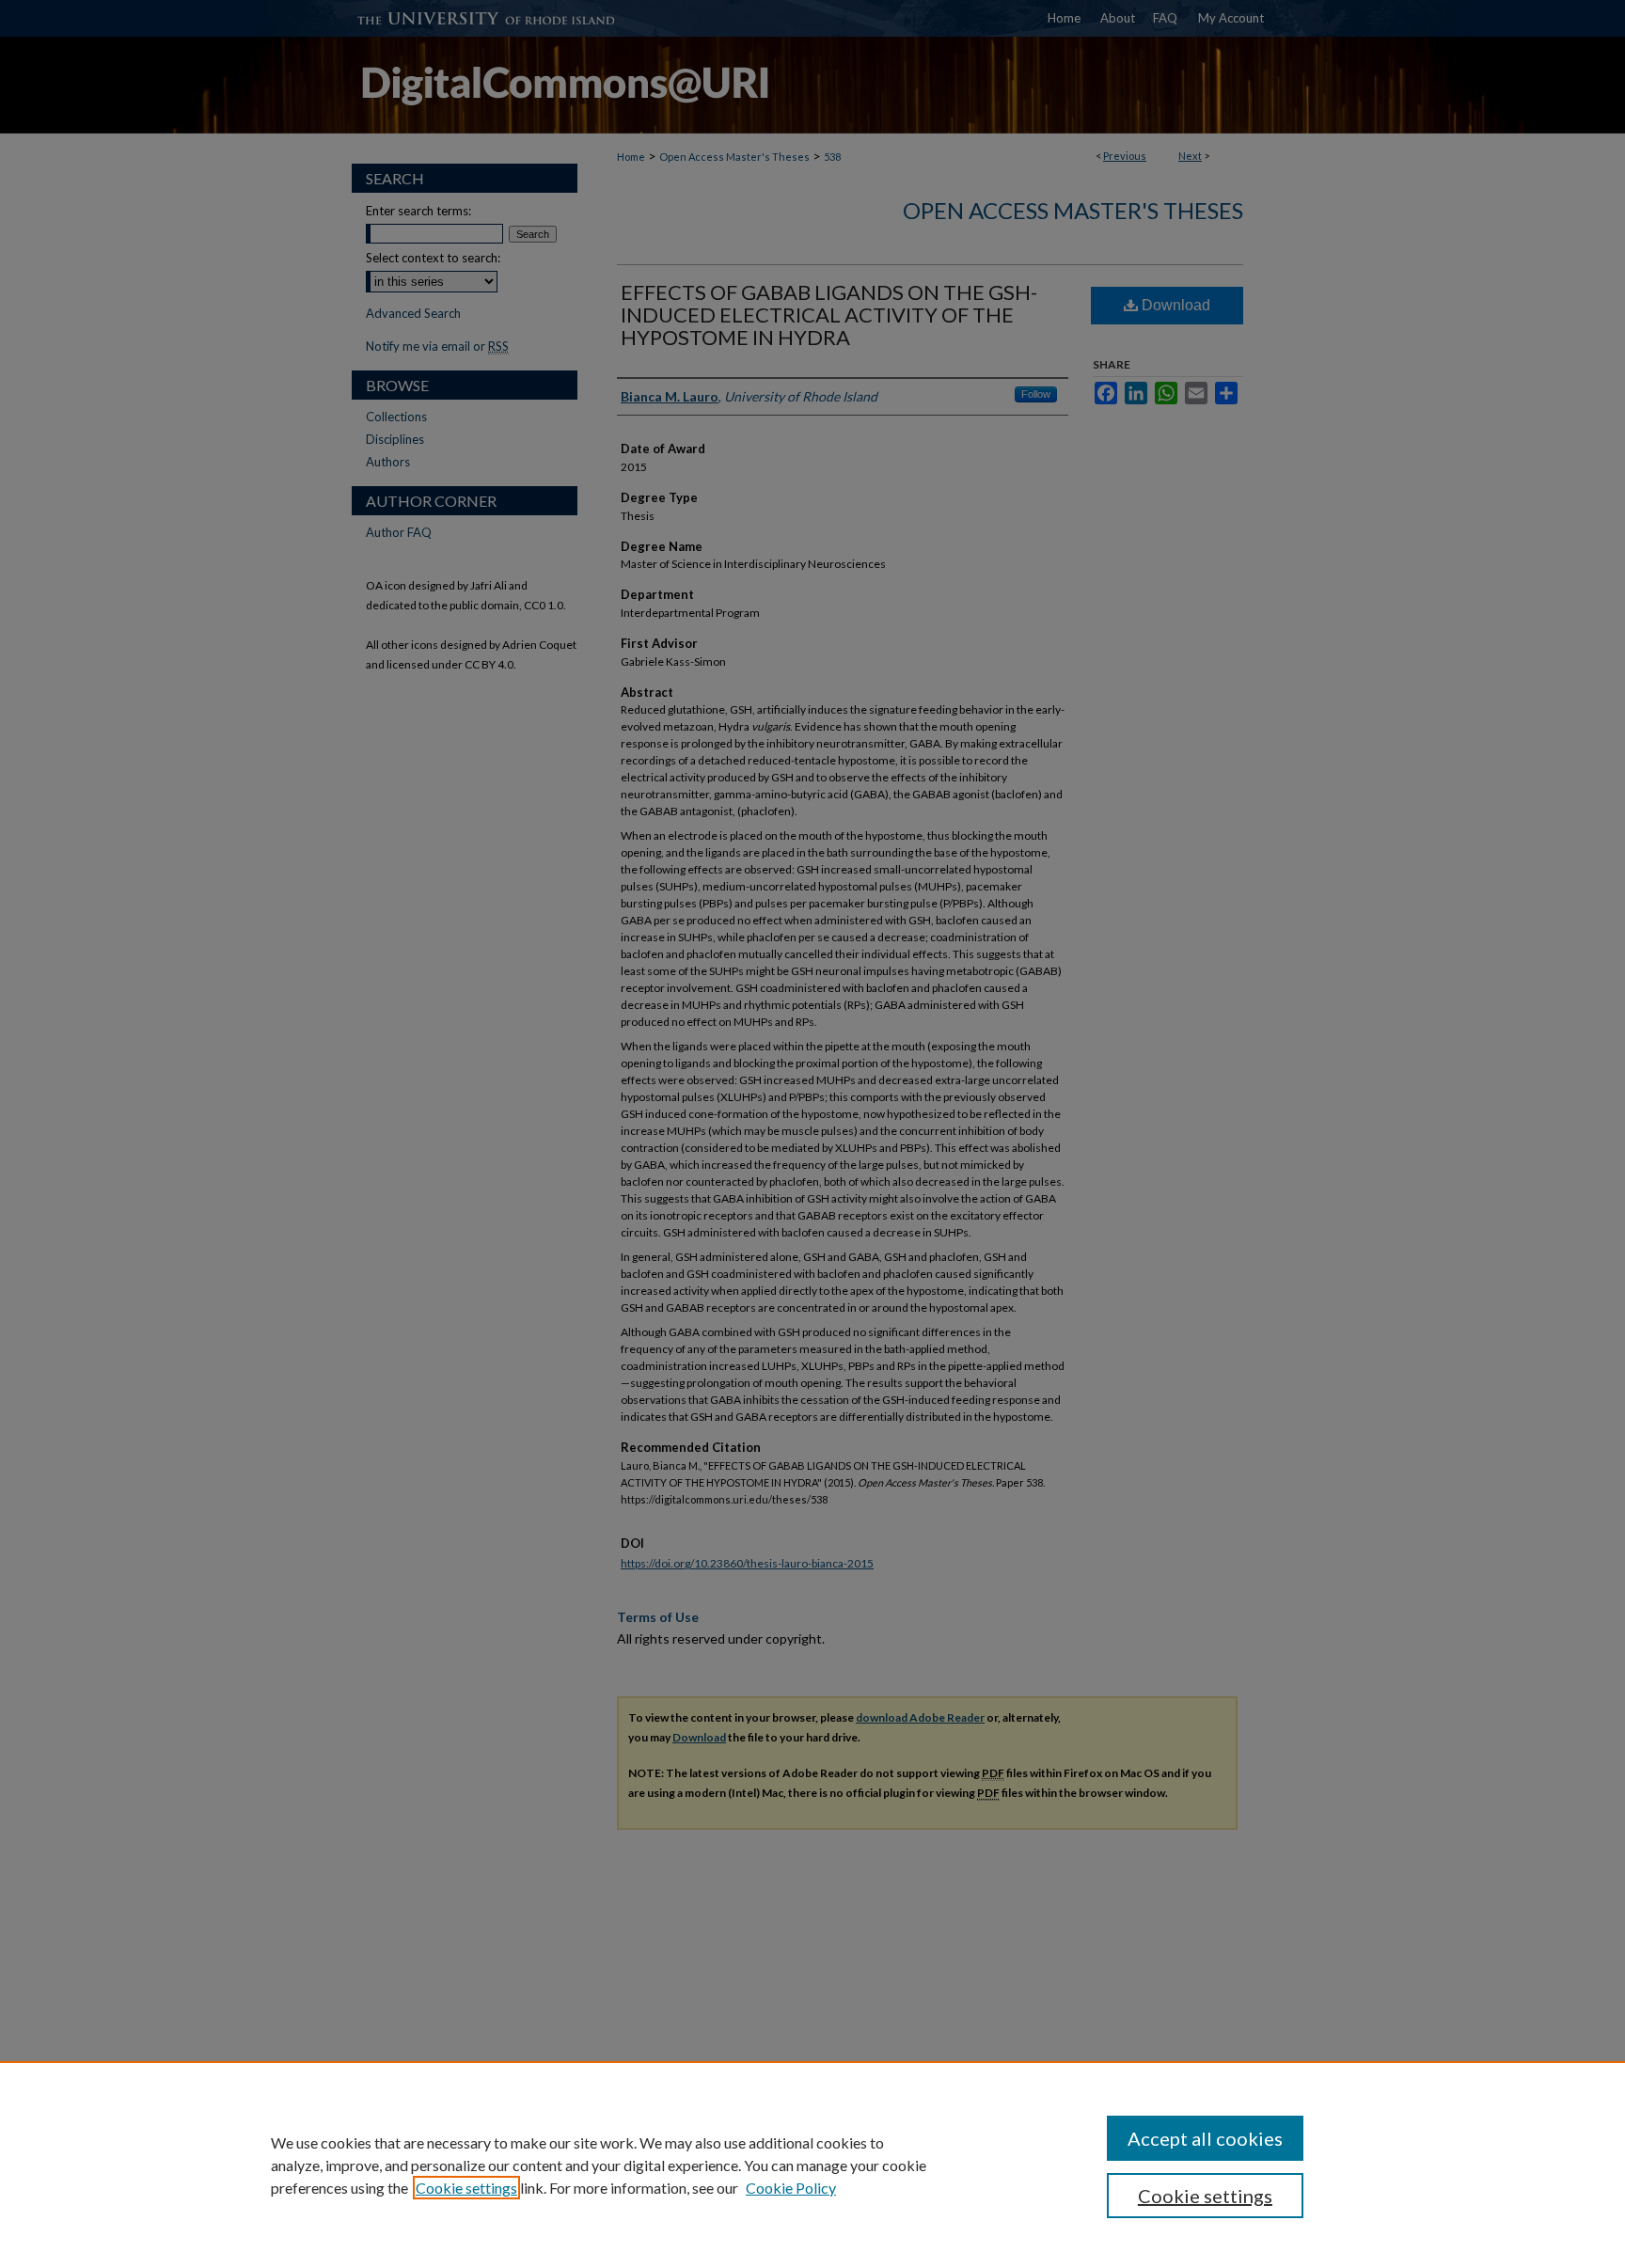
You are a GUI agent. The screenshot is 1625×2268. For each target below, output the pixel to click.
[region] (812, 2165)
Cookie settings (466, 2188)
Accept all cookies (1205, 2138)
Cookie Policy (791, 2188)
